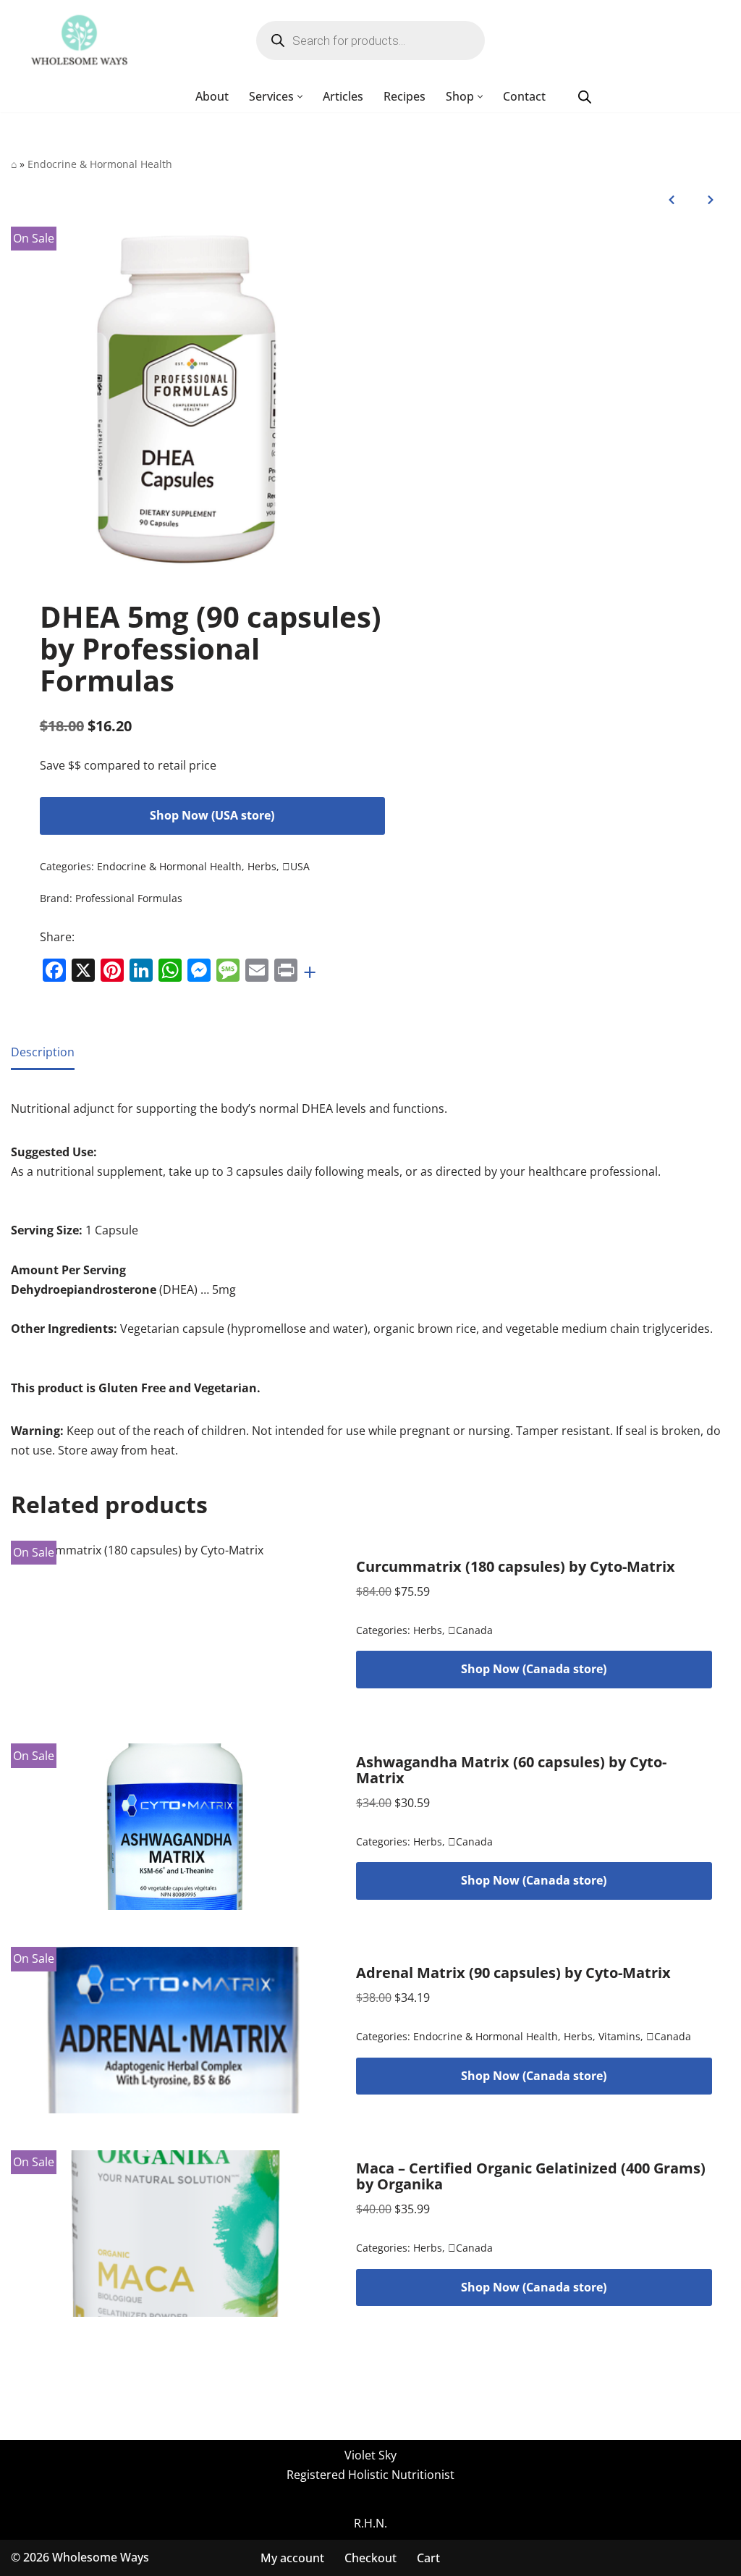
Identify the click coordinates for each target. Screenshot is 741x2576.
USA (296, 866)
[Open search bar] (585, 97)
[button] (300, 97)
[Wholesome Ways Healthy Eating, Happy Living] (79, 41)
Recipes (405, 96)
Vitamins (619, 2036)
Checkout (370, 2558)
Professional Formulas (129, 898)
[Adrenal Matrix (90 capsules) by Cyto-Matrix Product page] (175, 2030)
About (212, 96)
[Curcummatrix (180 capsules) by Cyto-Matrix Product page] (175, 1624)
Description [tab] (43, 1052)
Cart (428, 2558)
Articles (343, 96)
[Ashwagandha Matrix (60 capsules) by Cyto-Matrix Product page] (175, 1827)
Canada (470, 1630)
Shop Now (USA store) (212, 815)
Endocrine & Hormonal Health (100, 164)
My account (292, 2558)
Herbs (262, 866)
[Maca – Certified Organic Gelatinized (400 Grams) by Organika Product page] (175, 2234)
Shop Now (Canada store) (534, 1669)
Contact (524, 96)
